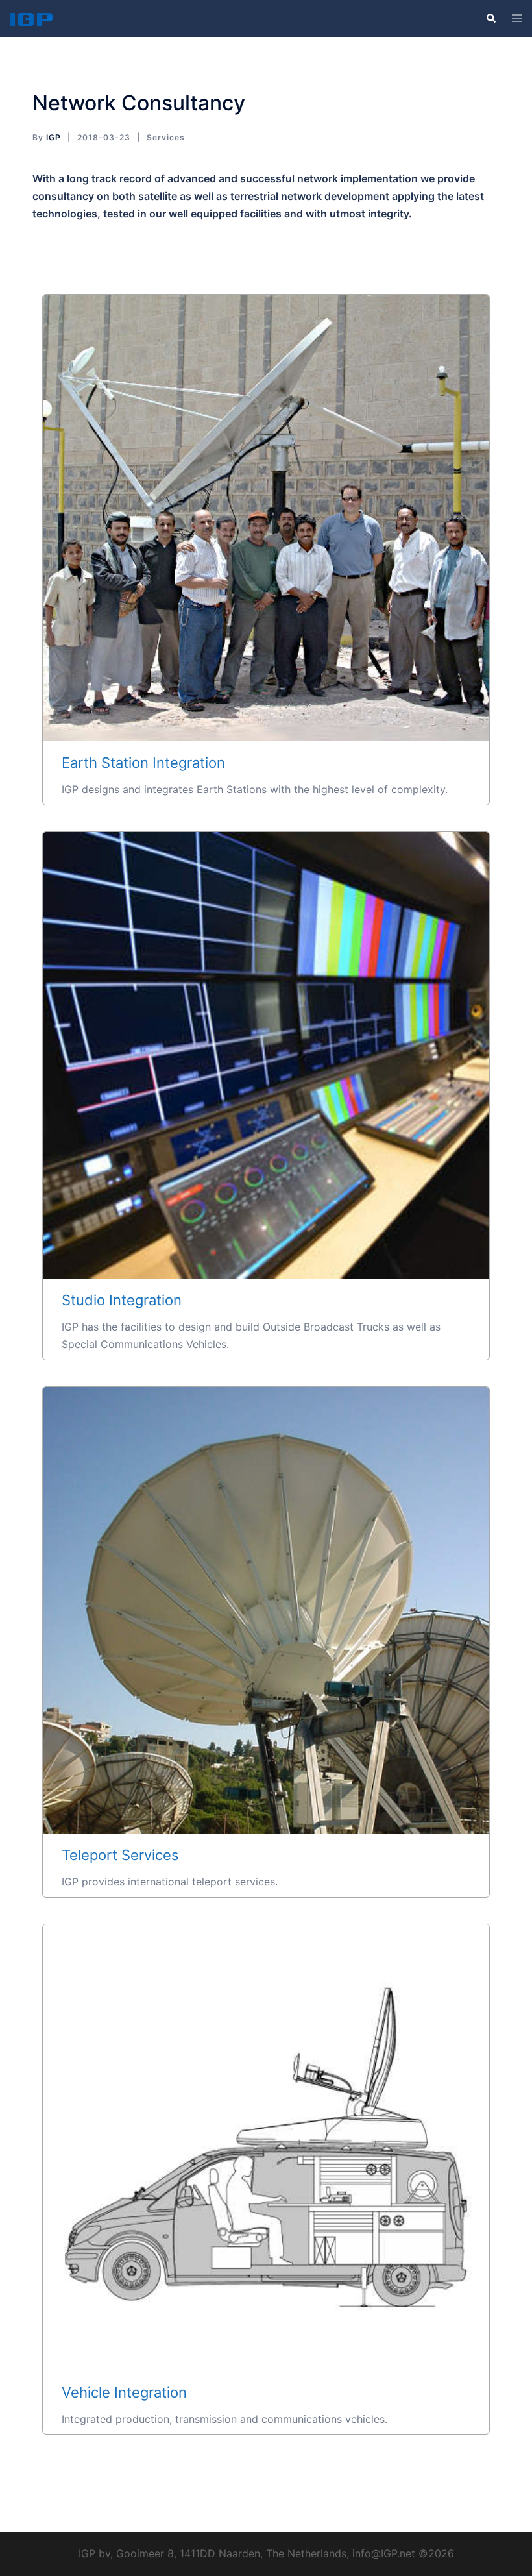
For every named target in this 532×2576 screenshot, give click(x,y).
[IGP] (31, 18)
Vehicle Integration (266, 2147)
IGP (54, 137)
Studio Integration (266, 1055)
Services (166, 137)
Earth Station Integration (266, 518)
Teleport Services (266, 1610)
